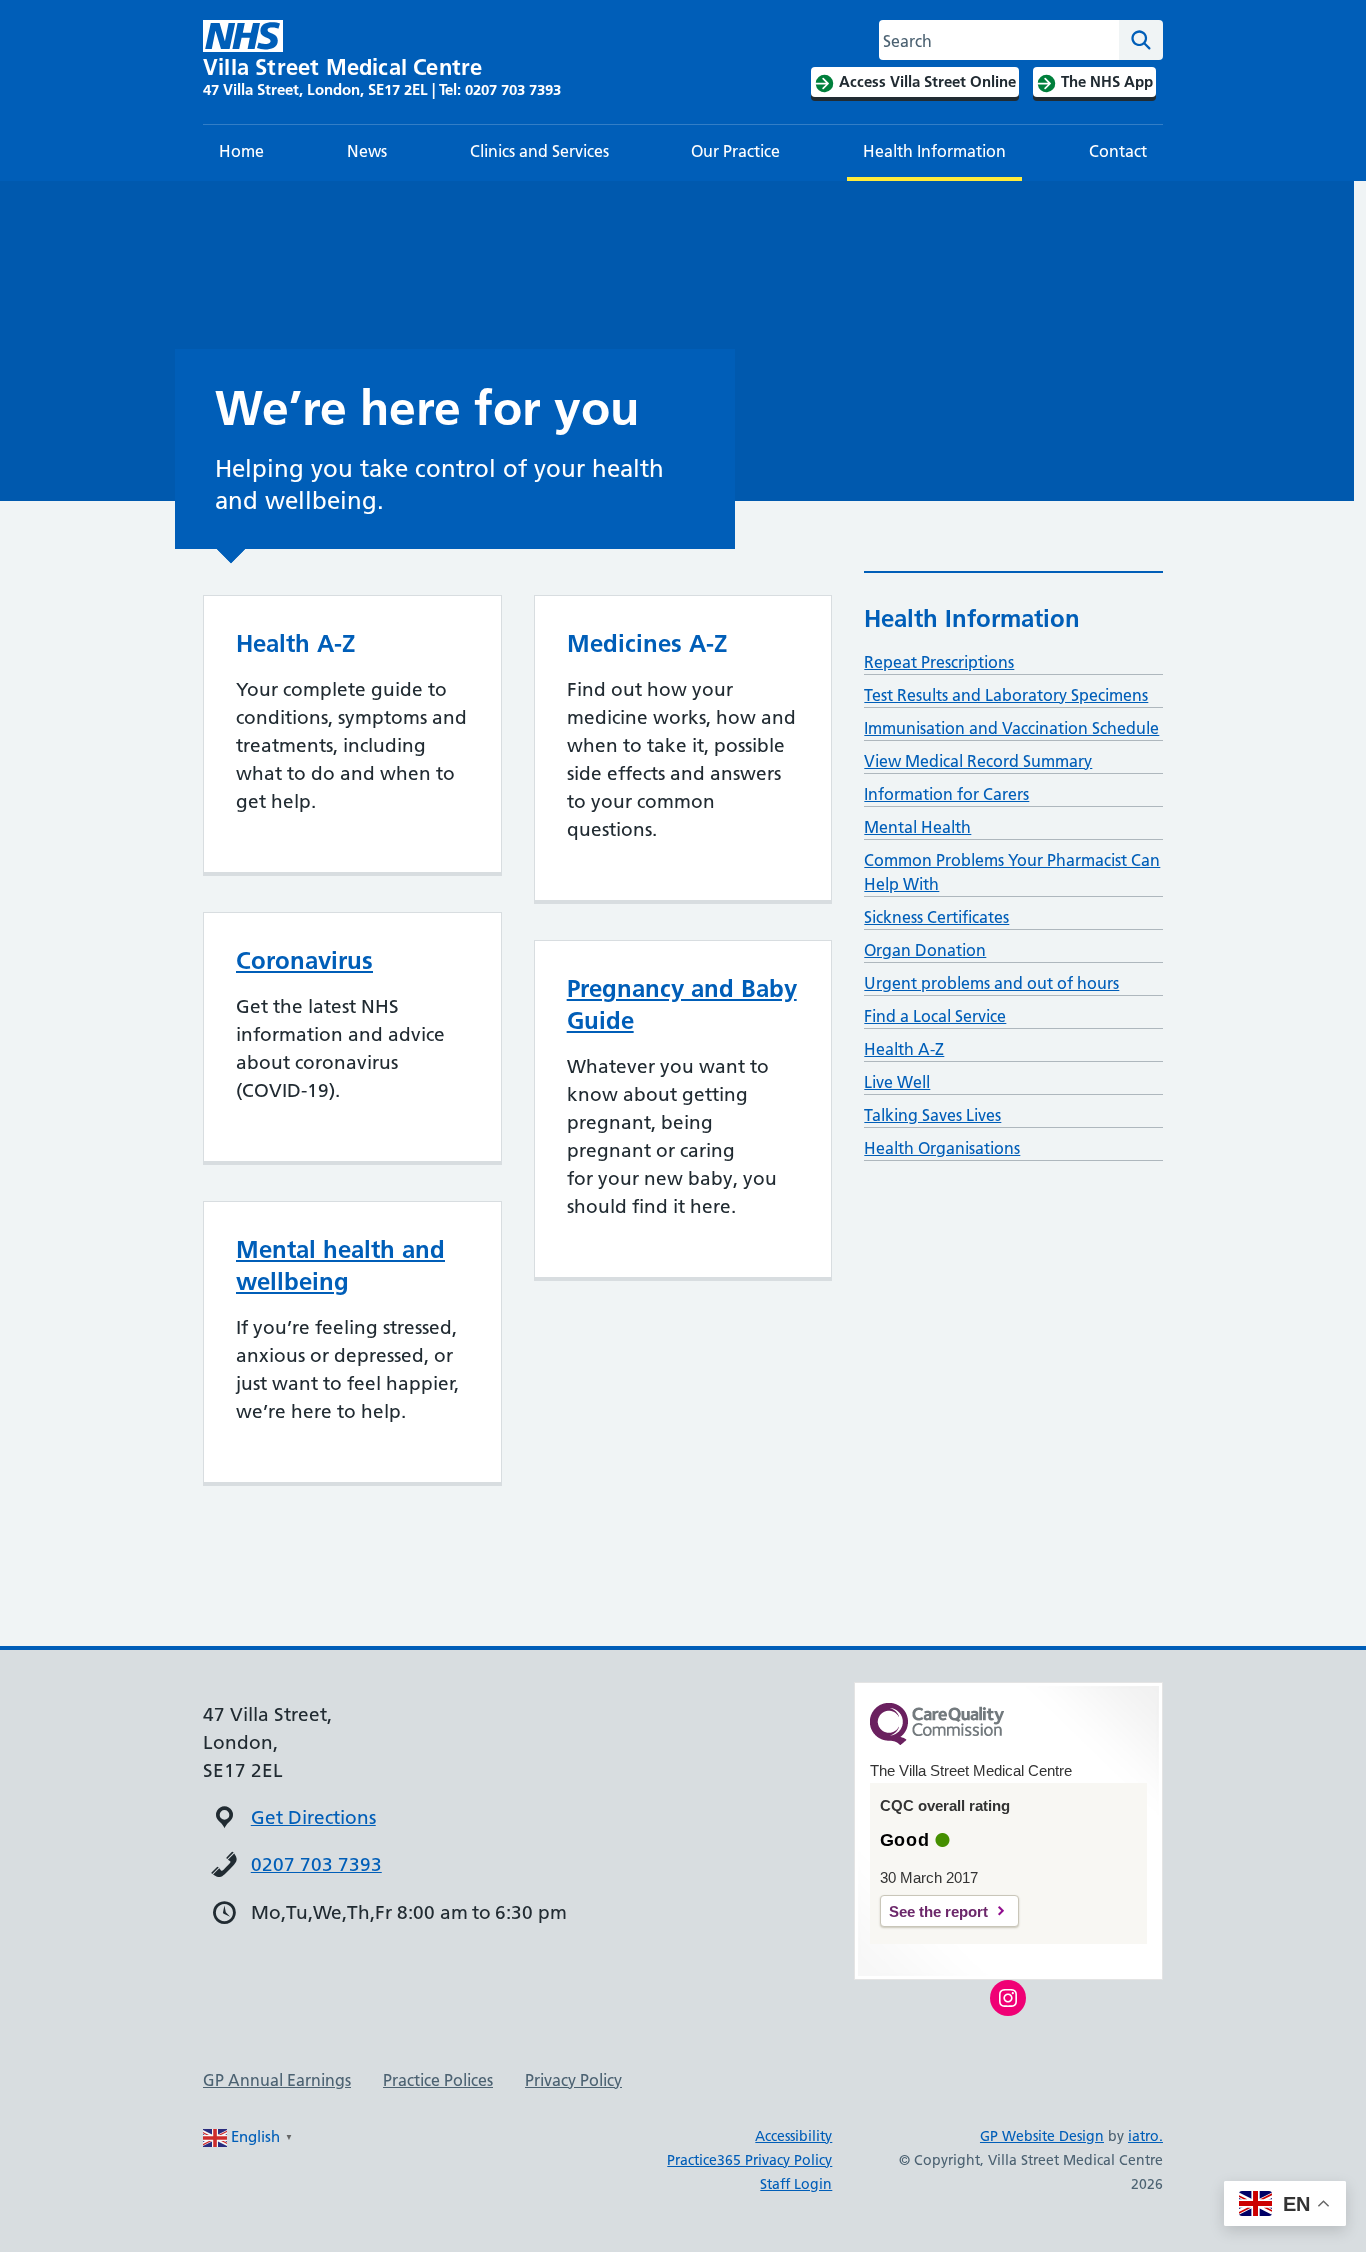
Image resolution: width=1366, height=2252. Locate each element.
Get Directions (313, 1817)
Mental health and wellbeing (340, 1265)
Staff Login (796, 2184)
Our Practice (735, 151)
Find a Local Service (935, 1016)
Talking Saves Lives (932, 1115)
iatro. (1145, 2136)
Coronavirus (304, 960)
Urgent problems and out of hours (991, 983)
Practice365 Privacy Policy (749, 2160)
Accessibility (793, 2136)
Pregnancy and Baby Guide (682, 1004)
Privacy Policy (573, 2080)
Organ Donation (925, 950)
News (367, 151)
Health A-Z (904, 1049)
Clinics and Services (539, 151)
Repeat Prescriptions (939, 662)
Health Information (934, 151)
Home (241, 151)
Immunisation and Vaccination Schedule (1011, 728)
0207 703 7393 (316, 1864)
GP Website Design (1042, 2136)
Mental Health (917, 827)
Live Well (897, 1082)
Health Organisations (942, 1148)
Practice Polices (438, 2080)
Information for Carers (946, 794)
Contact (1118, 151)
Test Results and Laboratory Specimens (1006, 695)
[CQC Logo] (937, 1740)
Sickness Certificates (936, 917)
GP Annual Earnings (277, 2080)
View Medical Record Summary (978, 761)
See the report (938, 1911)
